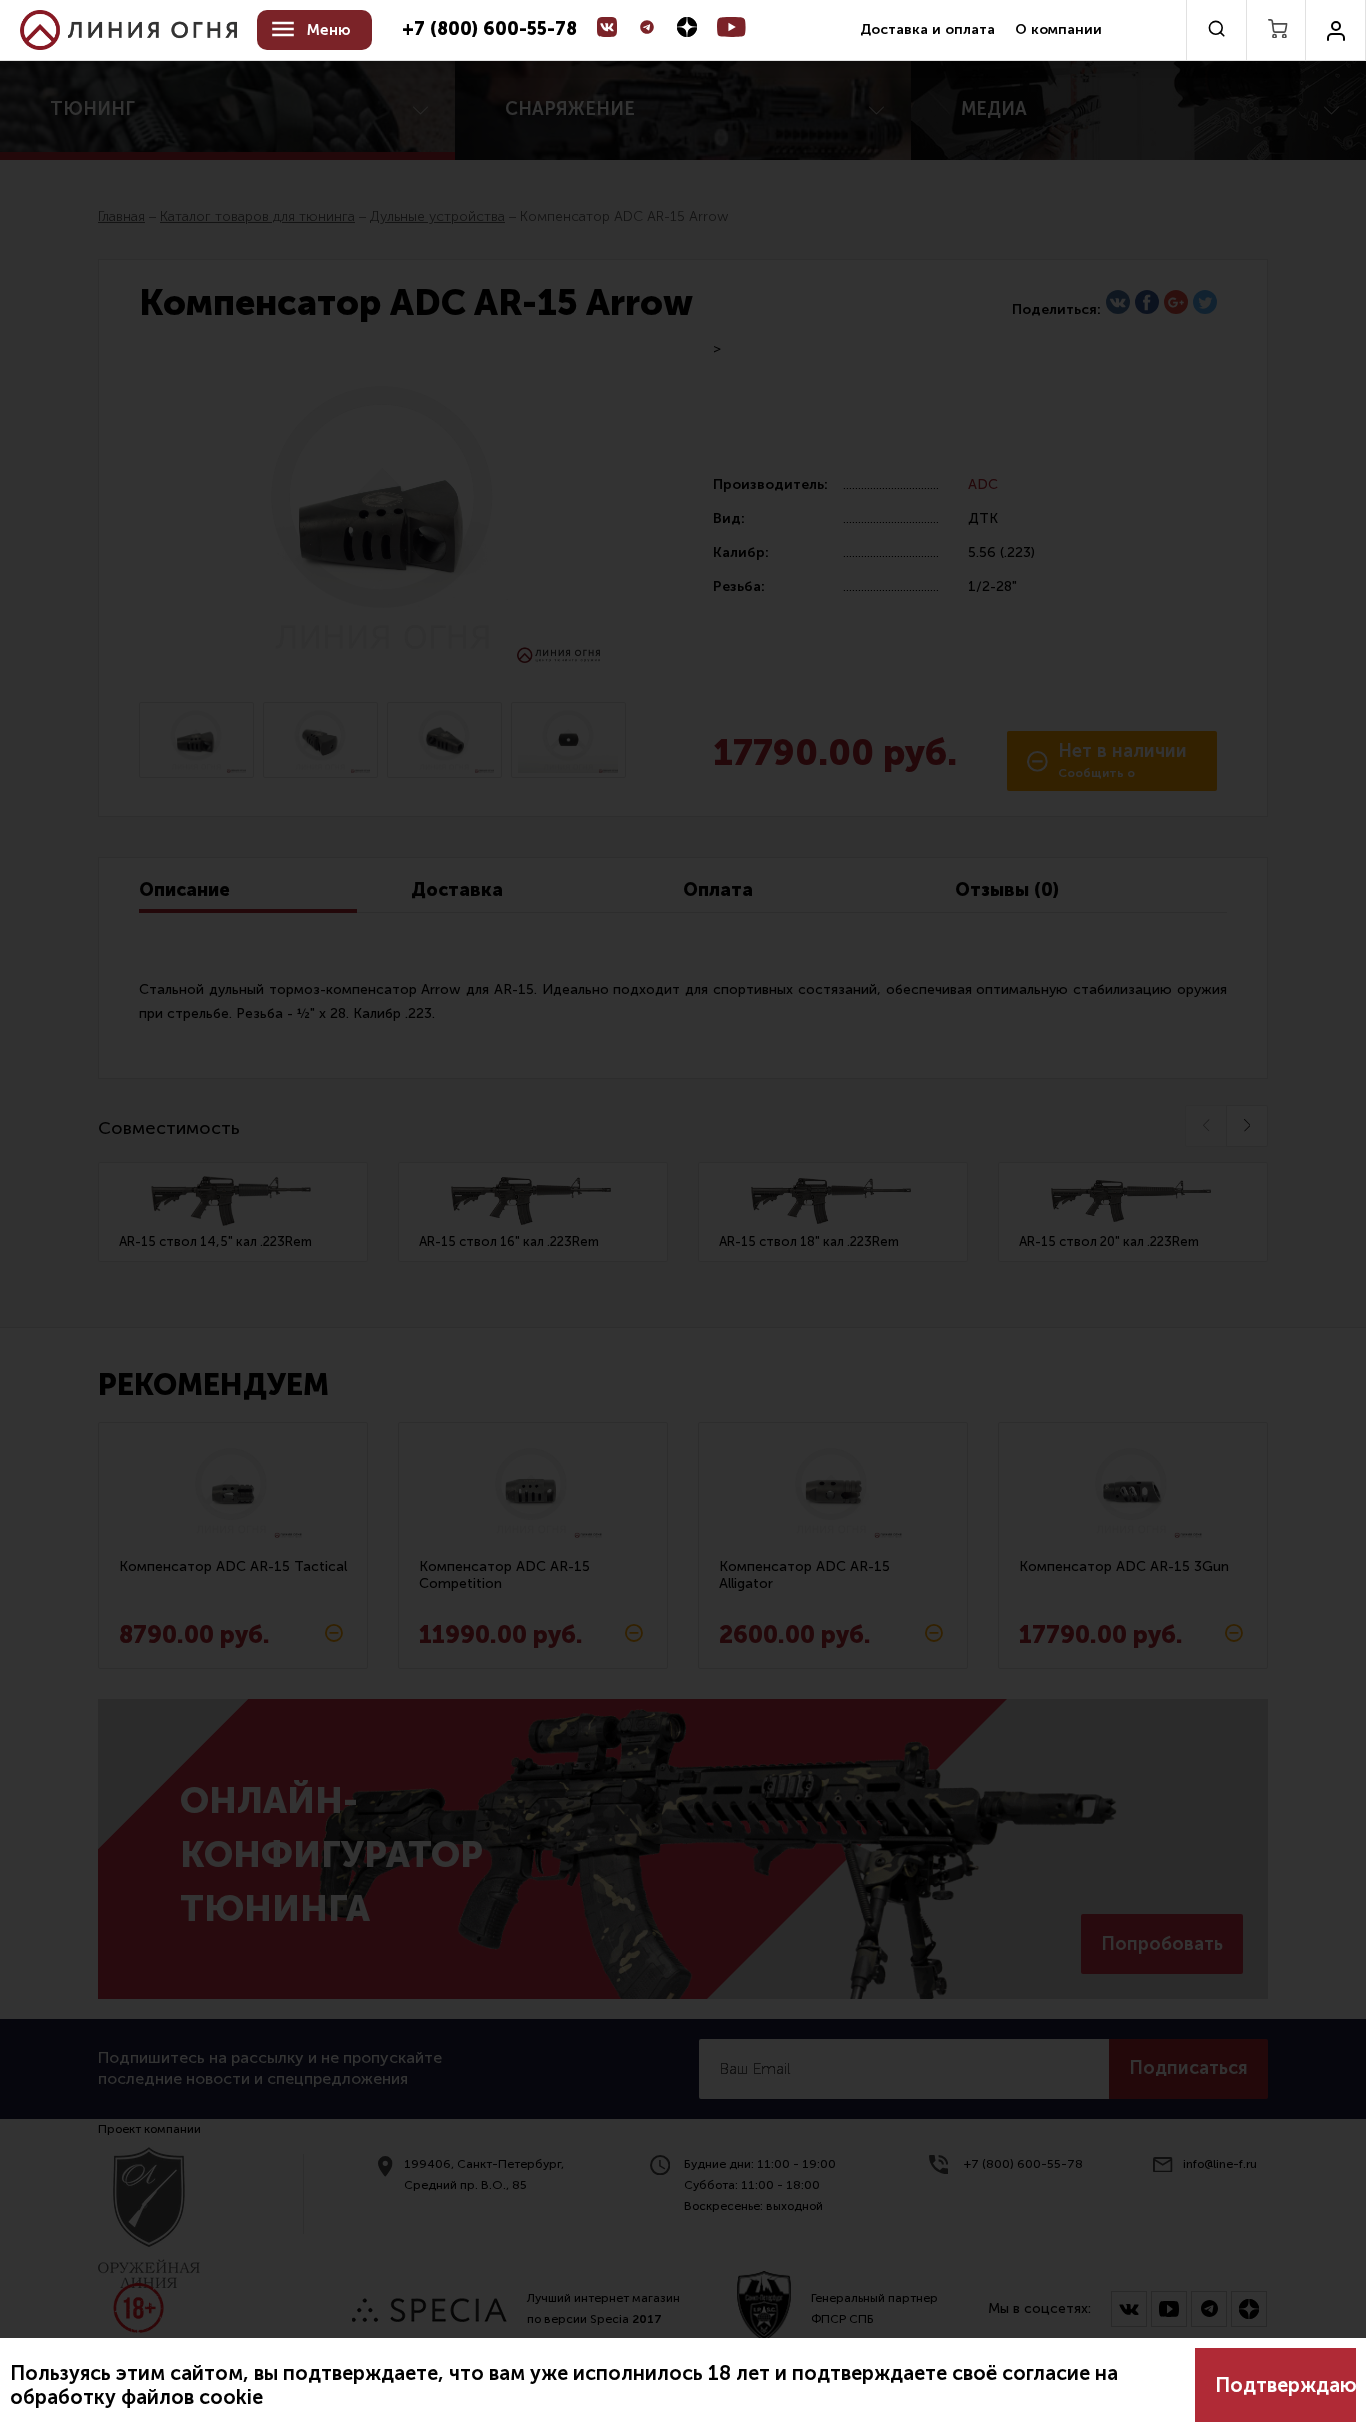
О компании (1058, 29)
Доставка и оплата (927, 29)
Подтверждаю (1285, 2385)
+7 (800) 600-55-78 (489, 30)
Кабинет (1335, 30)
